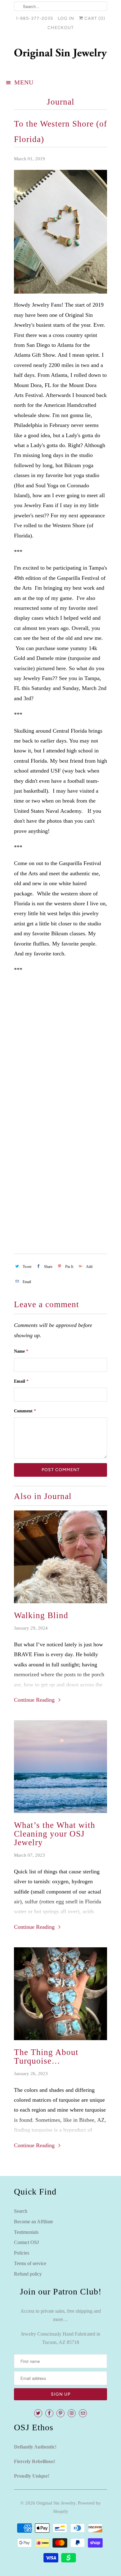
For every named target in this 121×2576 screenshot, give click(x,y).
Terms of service (30, 2263)
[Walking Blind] (60, 1557)
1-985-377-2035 (34, 18)
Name (21, 1351)
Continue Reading (35, 1700)
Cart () (94, 18)
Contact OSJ (26, 2242)
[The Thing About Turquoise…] (60, 1994)
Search (21, 2211)
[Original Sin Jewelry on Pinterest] (60, 2413)
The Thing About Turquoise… (46, 2057)
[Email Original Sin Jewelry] (83, 2413)
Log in (66, 18)
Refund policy (28, 2274)
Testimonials (26, 2232)
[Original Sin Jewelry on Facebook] (49, 2413)
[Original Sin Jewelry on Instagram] (72, 2413)
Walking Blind (41, 1615)
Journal (61, 102)
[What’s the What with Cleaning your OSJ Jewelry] (60, 1767)
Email (21, 1381)
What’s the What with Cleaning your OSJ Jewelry (55, 1834)
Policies (22, 2253)
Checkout (61, 28)
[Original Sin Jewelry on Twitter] (38, 2413)
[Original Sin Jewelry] (60, 55)
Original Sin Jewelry (56, 2503)
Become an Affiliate (34, 2222)
